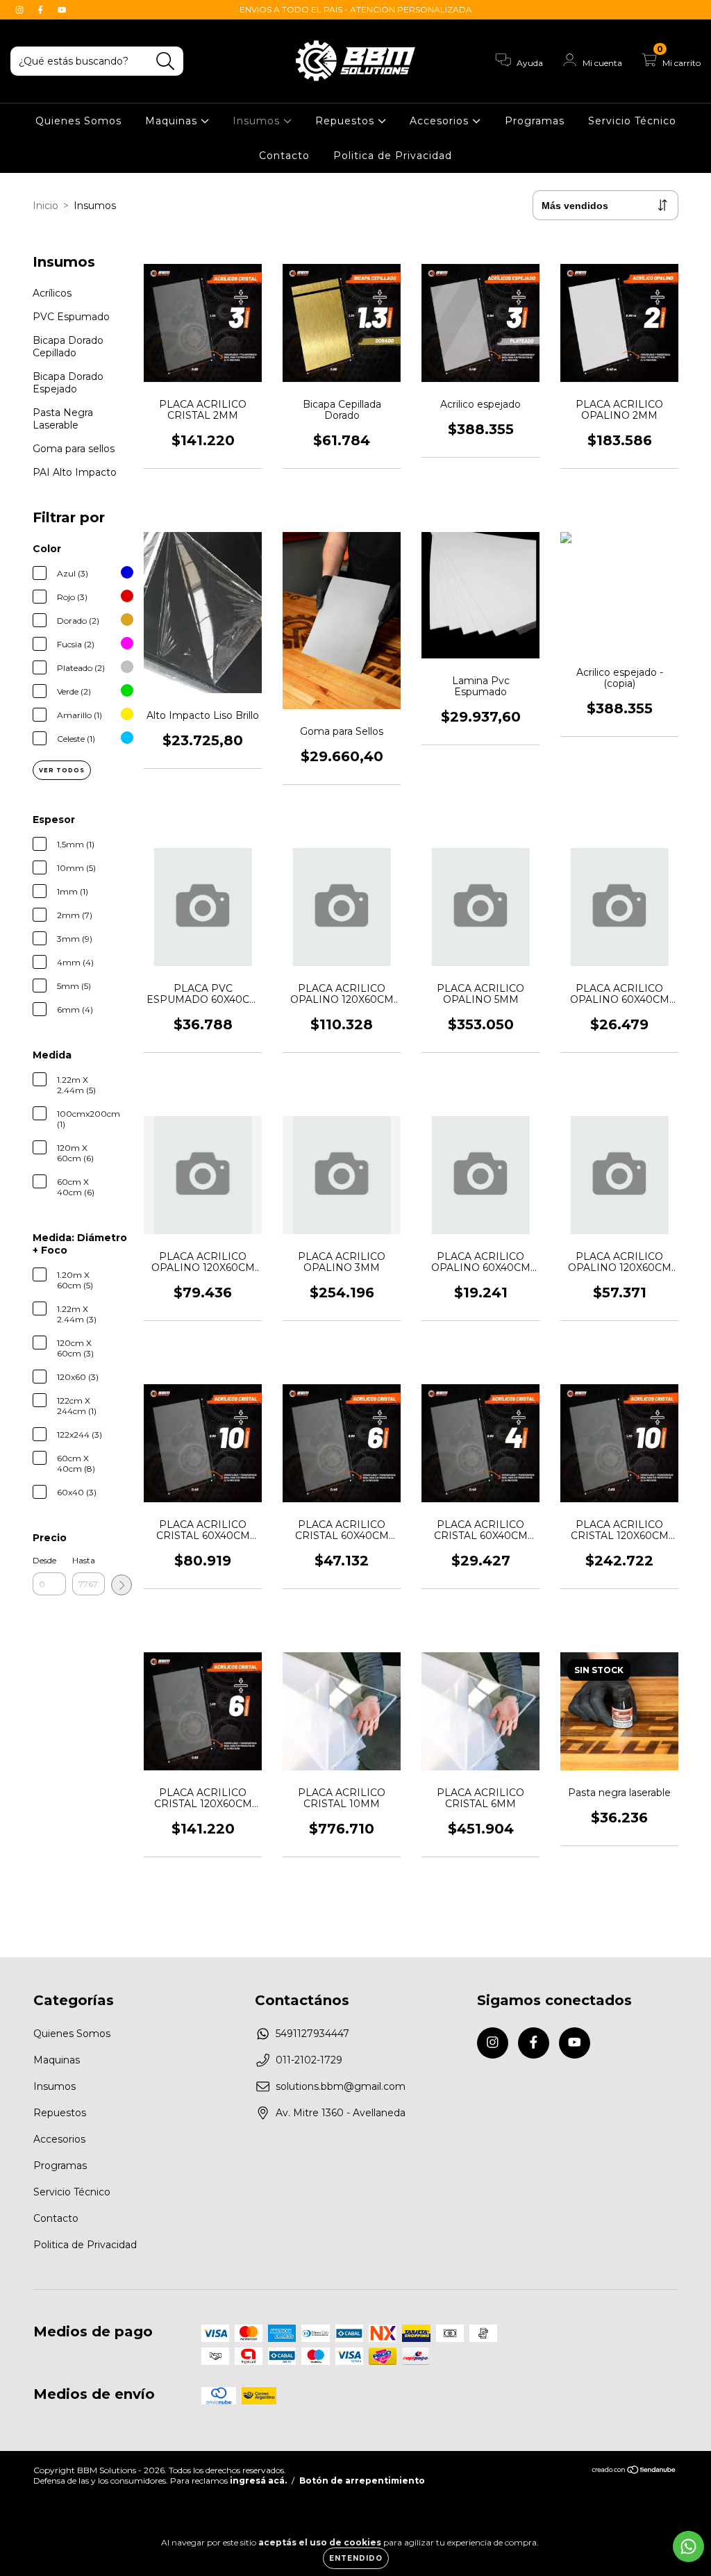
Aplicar (122, 1585)
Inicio (45, 206)
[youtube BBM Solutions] (62, 10)
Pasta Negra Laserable (63, 419)
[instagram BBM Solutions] (21, 10)
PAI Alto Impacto (75, 472)
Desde (44, 1560)
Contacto (284, 156)
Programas (535, 121)
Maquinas (173, 121)
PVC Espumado (71, 317)
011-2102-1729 (309, 2060)
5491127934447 (312, 2034)
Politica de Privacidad (393, 156)
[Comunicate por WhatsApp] (688, 2546)
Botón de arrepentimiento (362, 2481)
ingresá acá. (258, 2481)
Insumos (258, 121)
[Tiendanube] (634, 2471)
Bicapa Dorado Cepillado (68, 347)
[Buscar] (166, 61)
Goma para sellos (74, 449)
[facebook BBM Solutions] (42, 10)
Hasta (84, 1560)
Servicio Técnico (632, 121)
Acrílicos (52, 293)
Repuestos (346, 121)
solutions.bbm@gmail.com (341, 2086)
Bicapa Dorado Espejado (68, 383)
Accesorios (441, 121)
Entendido (356, 2558)
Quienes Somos (78, 121)
